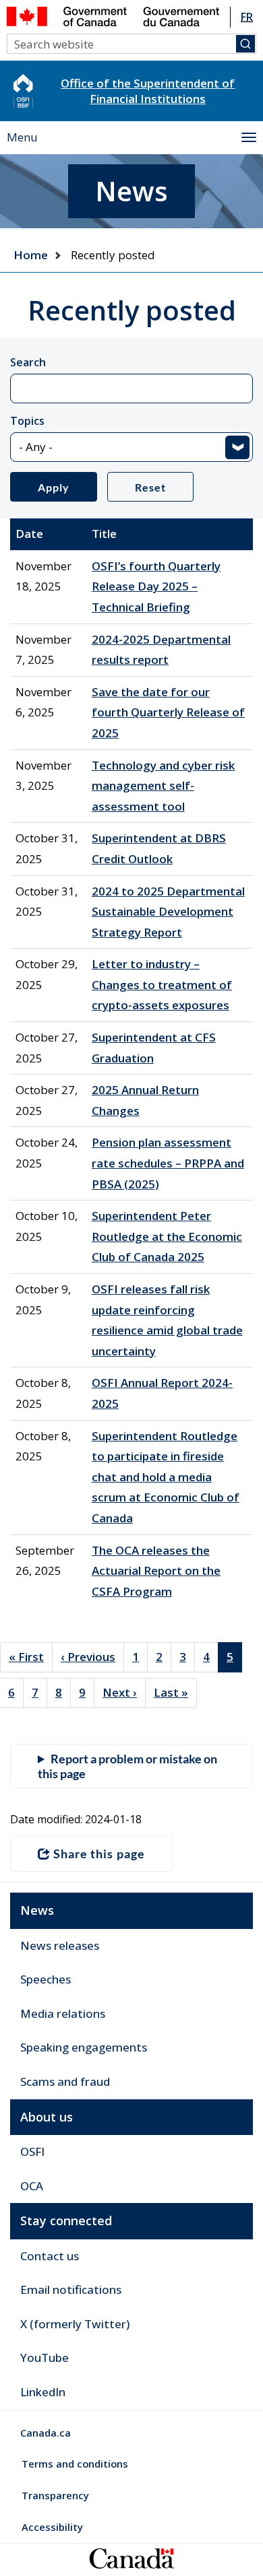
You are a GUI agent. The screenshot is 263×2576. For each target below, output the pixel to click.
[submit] (245, 44)
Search (28, 362)
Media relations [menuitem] (63, 2013)
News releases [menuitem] (60, 1945)
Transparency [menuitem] (55, 2495)
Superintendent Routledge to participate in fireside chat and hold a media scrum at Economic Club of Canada (166, 1477)
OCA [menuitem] (32, 2186)
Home (31, 255)
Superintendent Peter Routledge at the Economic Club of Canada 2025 (167, 1236)
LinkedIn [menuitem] (43, 2392)
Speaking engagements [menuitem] (84, 2047)
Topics (27, 421)
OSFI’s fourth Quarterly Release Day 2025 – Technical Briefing (156, 586)
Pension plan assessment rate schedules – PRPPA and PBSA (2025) (168, 1163)
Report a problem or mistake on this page (127, 1766)
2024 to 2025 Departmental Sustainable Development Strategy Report (168, 912)
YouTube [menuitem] (45, 2358)
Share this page (99, 1854)
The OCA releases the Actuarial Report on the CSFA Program (156, 1571)
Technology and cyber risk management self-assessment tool (163, 786)
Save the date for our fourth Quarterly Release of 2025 (168, 712)
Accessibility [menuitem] (52, 2527)
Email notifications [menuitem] (71, 2290)
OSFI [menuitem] (32, 2151)
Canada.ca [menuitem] (46, 2433)
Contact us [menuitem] (50, 2256)
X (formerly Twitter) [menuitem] (75, 2324)
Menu (22, 137)
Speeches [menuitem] (46, 1979)
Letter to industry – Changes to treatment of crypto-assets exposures (162, 984)
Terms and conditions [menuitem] (75, 2464)
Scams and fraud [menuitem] (65, 2081)
